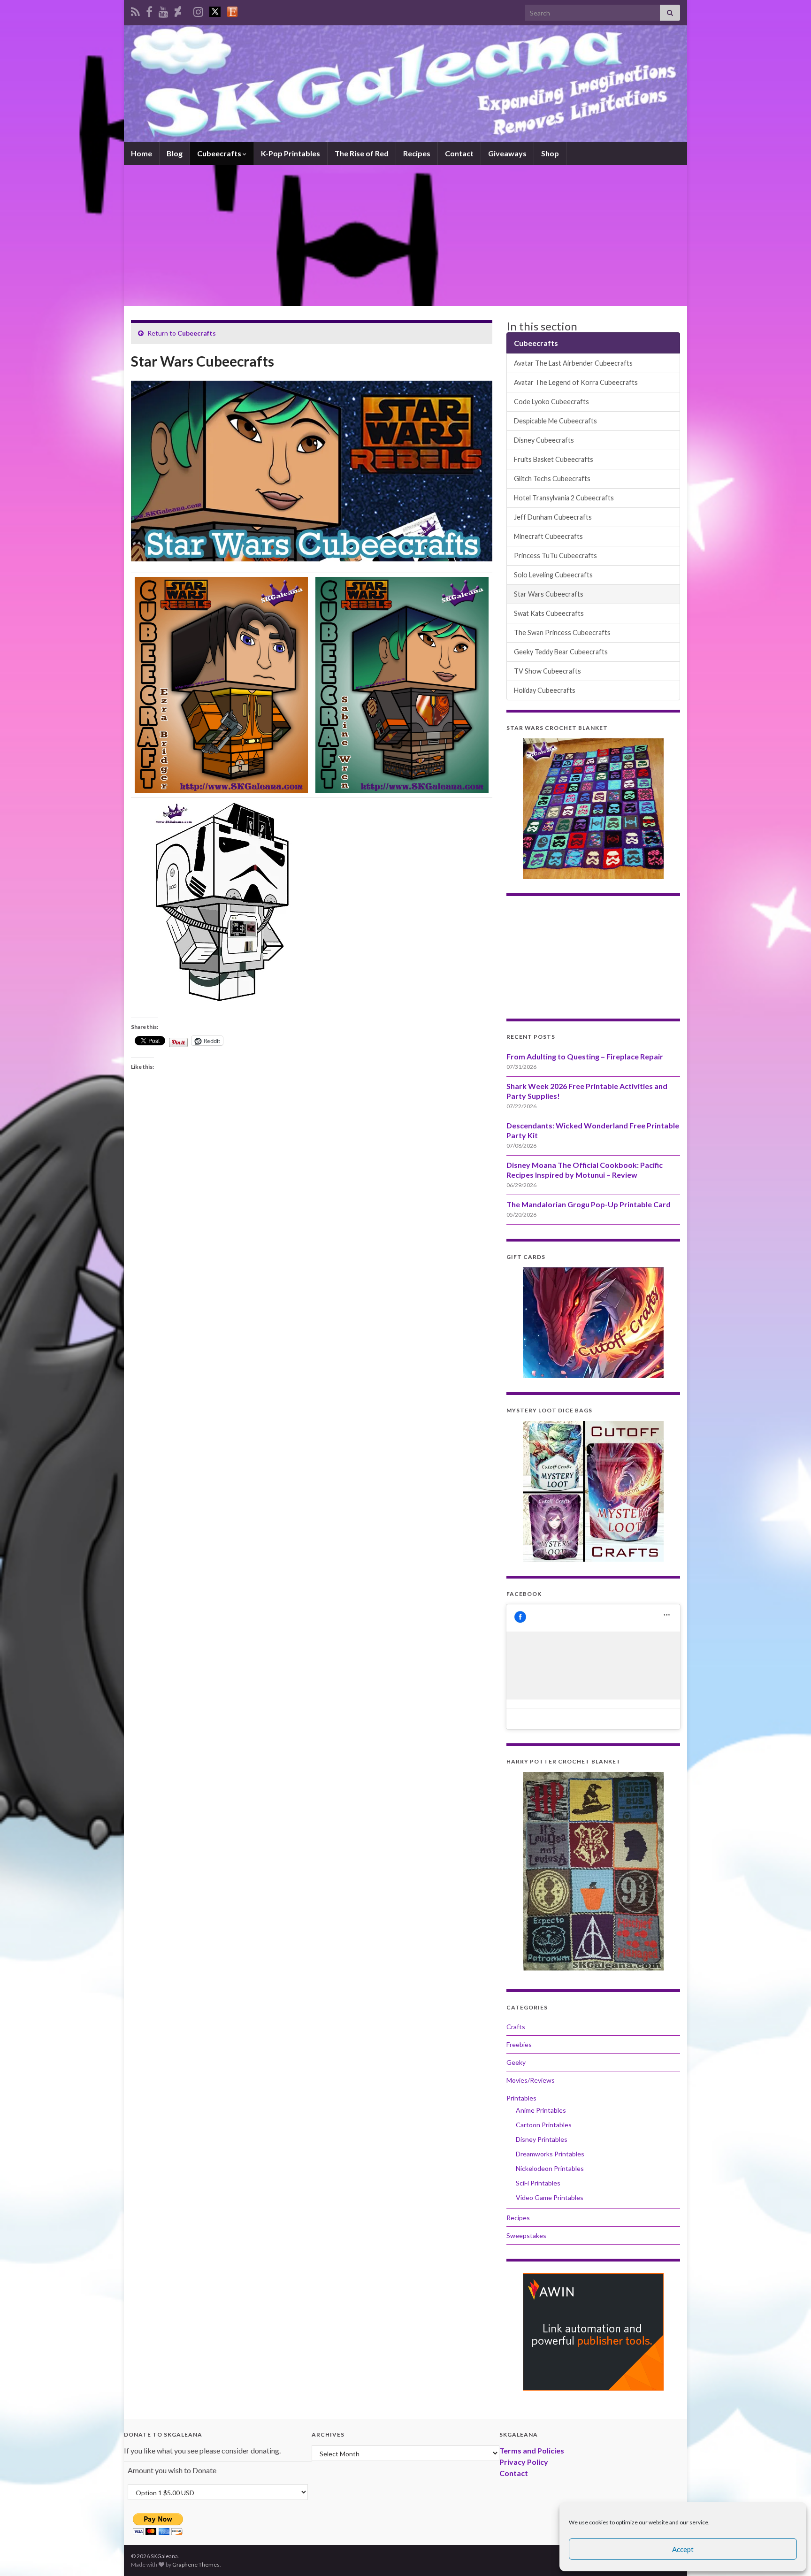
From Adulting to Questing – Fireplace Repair (585, 1056)
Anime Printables (541, 2110)
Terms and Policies (532, 2450)
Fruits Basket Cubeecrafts (554, 459)
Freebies (519, 2044)
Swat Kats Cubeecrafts (549, 613)
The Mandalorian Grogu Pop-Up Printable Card (589, 1204)
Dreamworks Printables (550, 2154)
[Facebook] (149, 10)
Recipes (417, 153)
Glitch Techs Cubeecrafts (552, 479)
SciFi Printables (538, 2183)
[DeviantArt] (178, 10)
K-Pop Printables (291, 153)
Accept (683, 2549)
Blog (175, 153)
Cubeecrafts (220, 153)
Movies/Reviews (531, 2080)
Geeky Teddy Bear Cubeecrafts (561, 652)
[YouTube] (164, 10)
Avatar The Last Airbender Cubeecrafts (573, 363)
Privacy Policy (524, 2462)
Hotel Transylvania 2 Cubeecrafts (564, 498)
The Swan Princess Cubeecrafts (562, 632)
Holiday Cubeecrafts (545, 690)
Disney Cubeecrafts (544, 440)
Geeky (516, 2062)
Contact (459, 153)
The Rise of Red (362, 153)
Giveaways (507, 153)
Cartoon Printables (544, 2125)
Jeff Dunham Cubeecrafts (553, 517)
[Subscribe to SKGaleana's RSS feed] (135, 10)
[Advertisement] (405, 236)
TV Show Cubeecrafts (547, 671)
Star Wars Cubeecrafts (549, 594)
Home (142, 153)
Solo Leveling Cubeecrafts (553, 575)
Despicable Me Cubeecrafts (555, 421)
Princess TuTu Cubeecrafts (555, 556)
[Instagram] (198, 10)
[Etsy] (232, 10)
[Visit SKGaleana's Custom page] (215, 10)
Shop (550, 153)
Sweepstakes (526, 2235)
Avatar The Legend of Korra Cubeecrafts (576, 382)
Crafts (516, 2027)
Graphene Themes (196, 2564)
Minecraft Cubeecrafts (548, 536)
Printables (521, 2098)
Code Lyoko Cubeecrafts (551, 402)
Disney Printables (542, 2139)
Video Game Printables (550, 2197)
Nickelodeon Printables (550, 2168)
